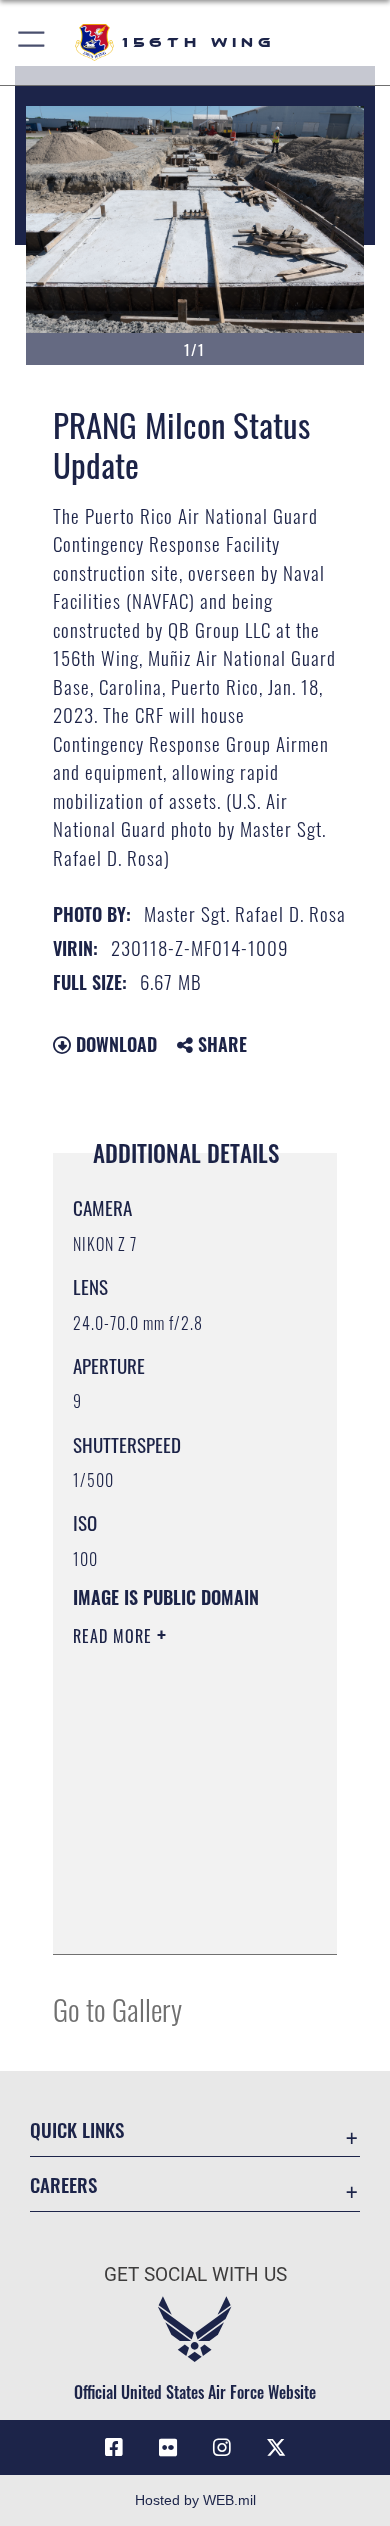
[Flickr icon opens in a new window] (168, 2448)
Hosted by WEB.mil (195, 2500)
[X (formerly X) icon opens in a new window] (276, 2448)
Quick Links (77, 2129)
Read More (115, 1636)
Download (114, 1044)
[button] (32, 42)
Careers (63, 2184)
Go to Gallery (117, 2008)
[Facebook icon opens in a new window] (114, 2448)
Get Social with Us (195, 2274)
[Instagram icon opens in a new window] (222, 2448)
